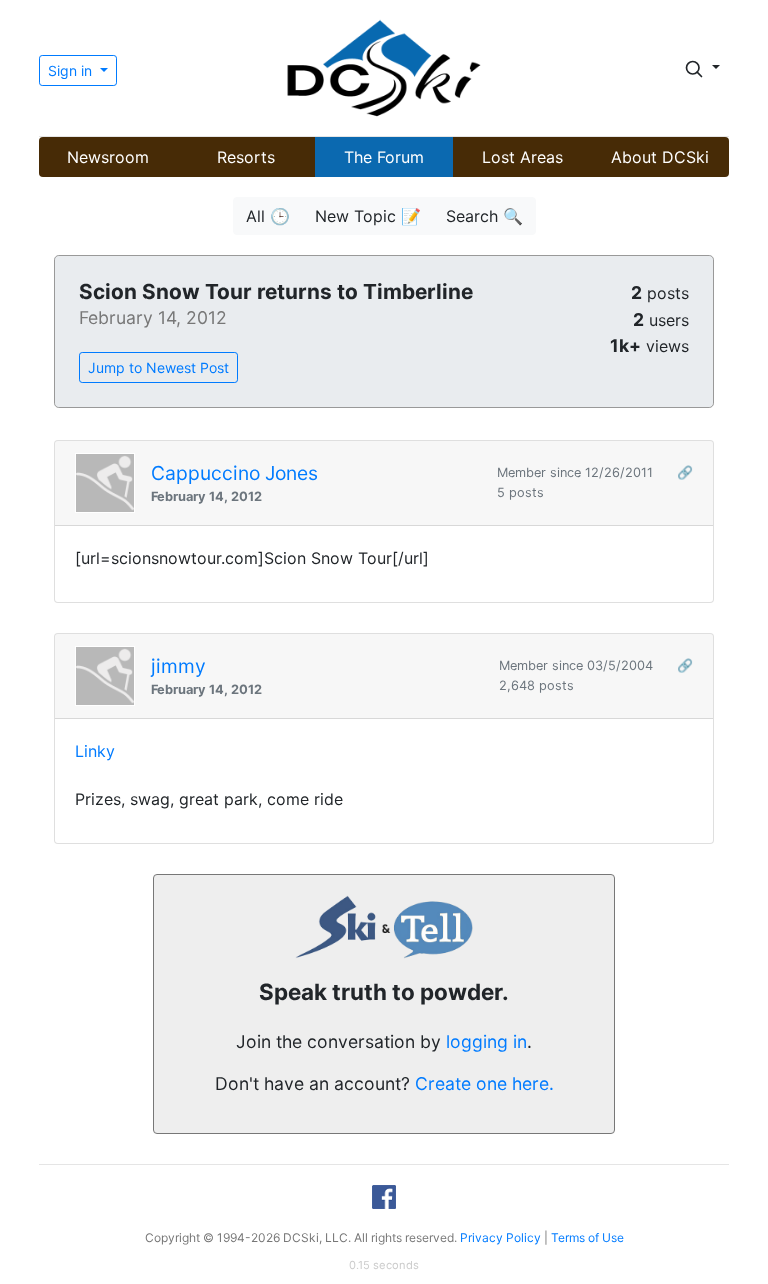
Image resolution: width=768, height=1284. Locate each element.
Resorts (246, 157)
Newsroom (108, 157)
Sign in (72, 70)
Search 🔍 (484, 216)
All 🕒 (268, 216)
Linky (95, 751)
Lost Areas (522, 157)
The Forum (384, 157)
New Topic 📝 (368, 216)
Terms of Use (587, 1237)
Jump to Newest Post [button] (158, 367)
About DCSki (660, 157)
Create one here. (484, 1083)
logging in (486, 1041)
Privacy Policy (500, 1237)
